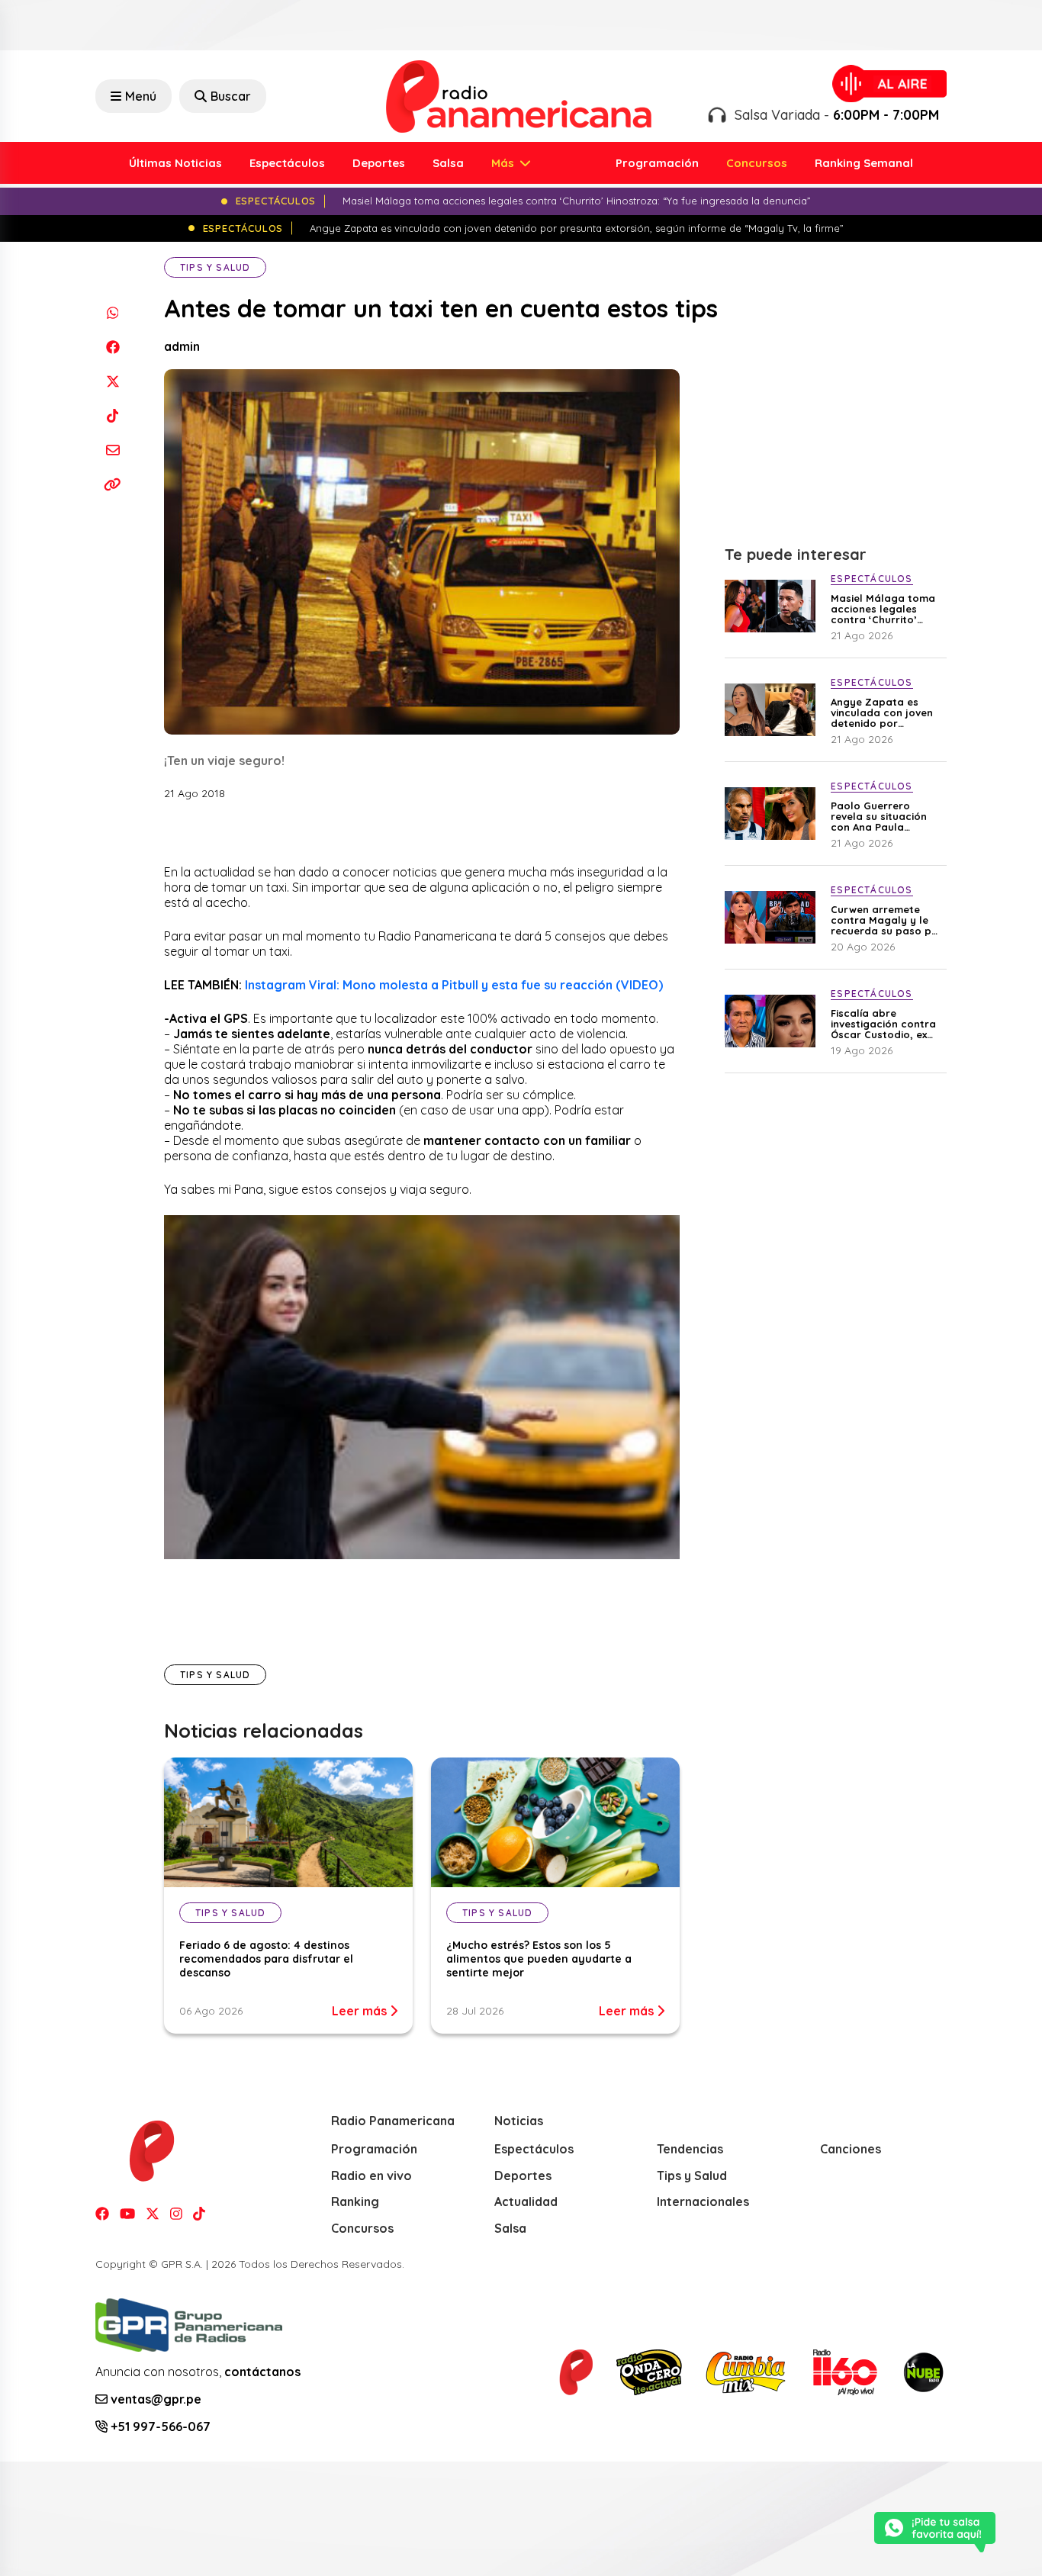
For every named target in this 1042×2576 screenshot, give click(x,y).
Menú (141, 96)
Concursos (757, 163)
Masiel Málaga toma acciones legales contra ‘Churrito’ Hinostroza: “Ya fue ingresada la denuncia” (883, 609)
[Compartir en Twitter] (113, 381)
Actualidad (526, 2201)
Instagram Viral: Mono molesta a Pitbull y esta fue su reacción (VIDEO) (454, 985)
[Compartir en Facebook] (113, 347)
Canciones (851, 2149)
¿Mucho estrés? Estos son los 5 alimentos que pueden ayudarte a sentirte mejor (539, 1959)
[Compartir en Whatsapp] (113, 312)
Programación (657, 163)
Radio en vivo (371, 2176)
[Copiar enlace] (113, 484)
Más (504, 163)
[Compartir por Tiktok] (113, 415)
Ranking (355, 2201)
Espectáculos (287, 163)
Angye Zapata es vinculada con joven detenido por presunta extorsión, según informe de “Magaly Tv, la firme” (885, 712)
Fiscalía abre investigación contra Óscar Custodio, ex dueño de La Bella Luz (887, 1024)
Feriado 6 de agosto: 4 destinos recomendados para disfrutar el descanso (266, 1959)
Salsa (448, 163)
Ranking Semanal (864, 163)
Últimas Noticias (175, 163)
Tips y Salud (215, 267)
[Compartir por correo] (113, 450)
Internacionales (703, 2201)
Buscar (231, 96)
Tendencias (690, 2149)
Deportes (379, 163)
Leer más (361, 2011)
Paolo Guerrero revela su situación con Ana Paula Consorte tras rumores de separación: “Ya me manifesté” (881, 816)
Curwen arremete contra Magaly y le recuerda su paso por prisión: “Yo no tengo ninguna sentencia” (887, 920)
